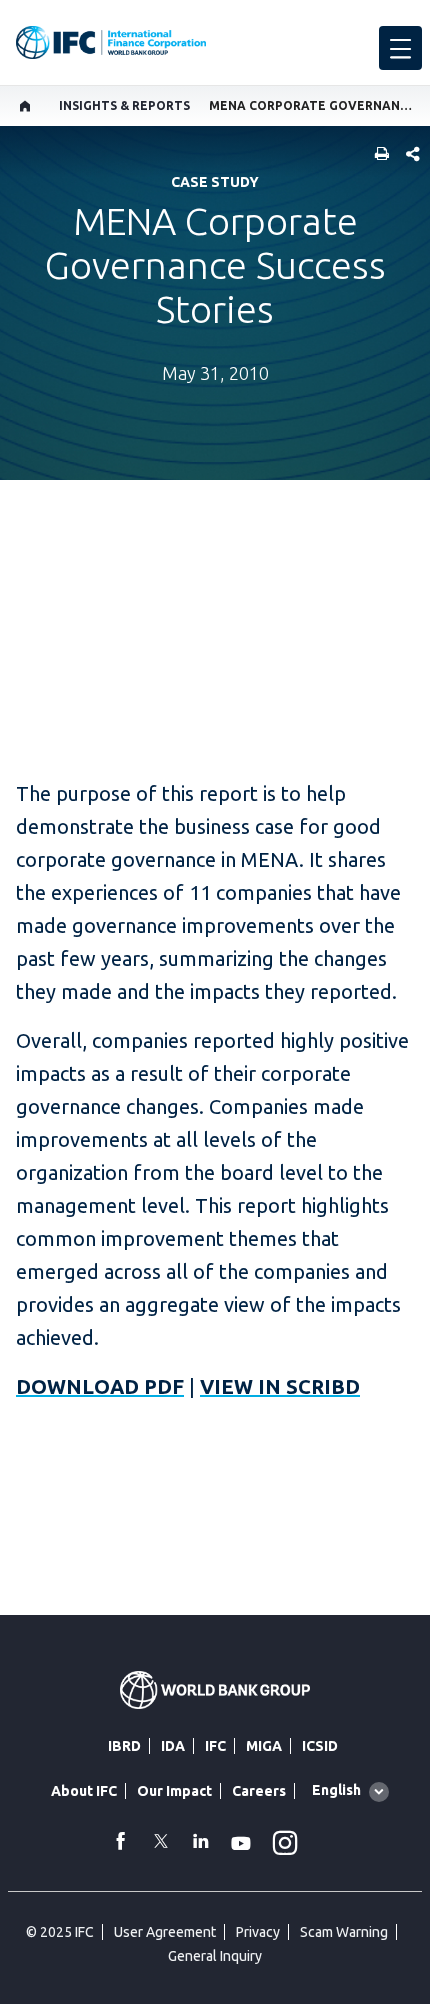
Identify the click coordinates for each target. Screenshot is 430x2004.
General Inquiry (215, 1956)
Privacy (258, 1932)
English (336, 1790)
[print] (377, 155)
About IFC (84, 1791)
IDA (173, 1746)
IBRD (124, 1746)
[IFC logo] (111, 42)
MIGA (264, 1746)
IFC (215, 1746)
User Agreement (165, 1932)
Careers (259, 1791)
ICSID (320, 1746)
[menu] (400, 48)
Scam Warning (344, 1932)
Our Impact (174, 1791)
